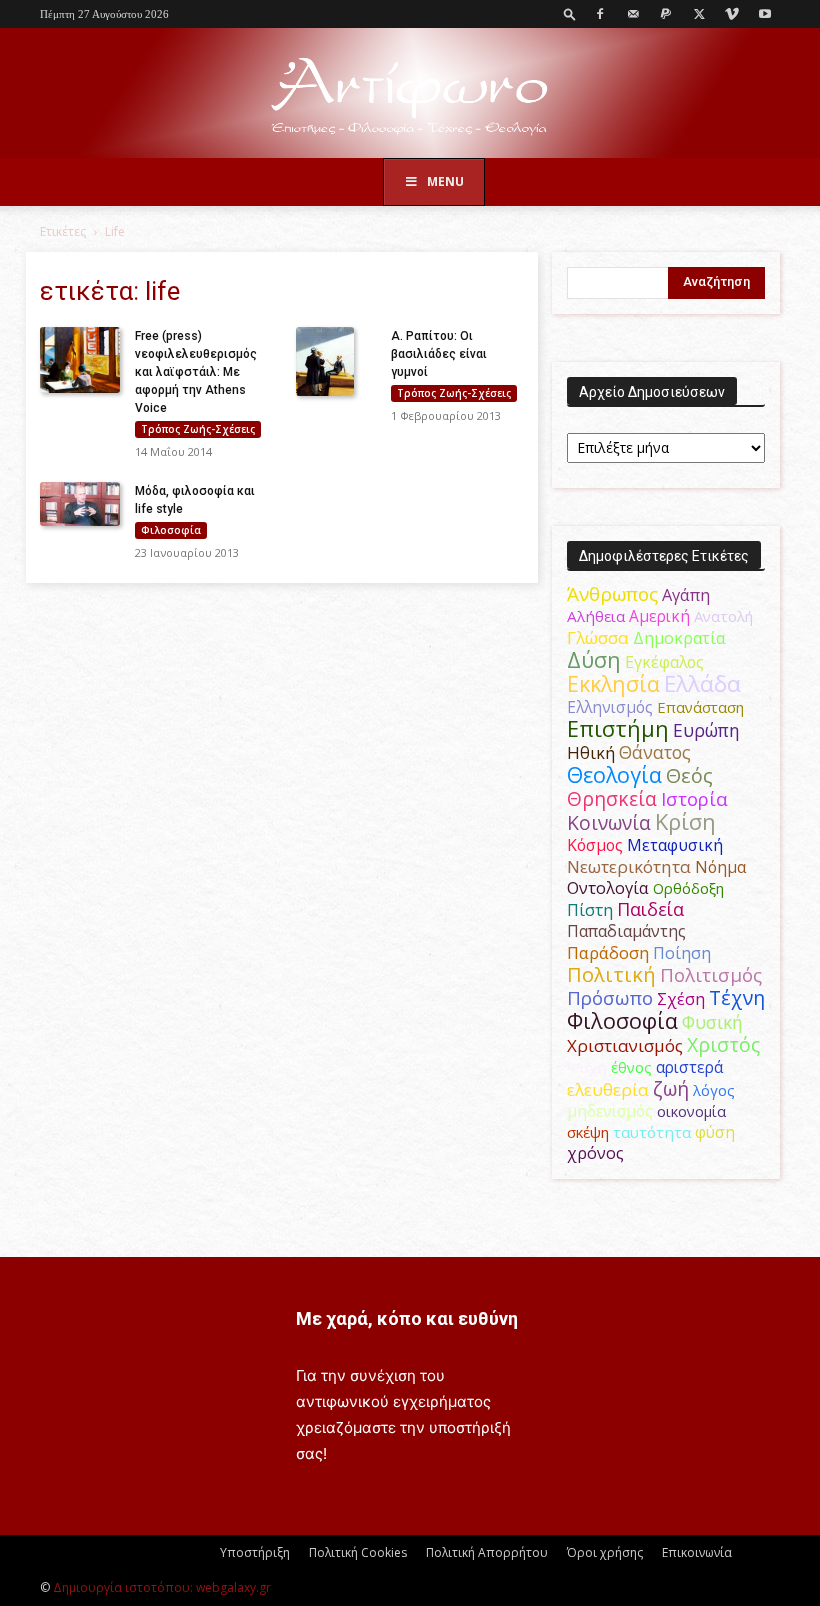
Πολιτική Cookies (358, 1552)
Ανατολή (723, 616)
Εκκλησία (613, 683)
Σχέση (681, 999)
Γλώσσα (598, 637)
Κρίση (685, 821)
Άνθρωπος (612, 594)
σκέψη (588, 1132)
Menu (445, 181)
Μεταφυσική (675, 845)
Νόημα (720, 867)
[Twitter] (699, 14)
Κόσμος (595, 845)
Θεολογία (614, 774)
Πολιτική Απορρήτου (487, 1552)
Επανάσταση (700, 707)
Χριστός (723, 1044)
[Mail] (633, 14)
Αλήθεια (596, 616)
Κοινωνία (609, 822)
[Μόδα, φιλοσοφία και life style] (80, 504)
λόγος (714, 1090)
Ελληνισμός (610, 707)
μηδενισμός (610, 1111)
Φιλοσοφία (171, 530)
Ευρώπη (706, 730)
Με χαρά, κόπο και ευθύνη (407, 1318)
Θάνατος (655, 752)
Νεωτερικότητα (629, 866)
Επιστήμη (618, 728)
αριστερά (689, 1067)
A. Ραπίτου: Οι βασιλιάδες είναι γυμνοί (439, 354)
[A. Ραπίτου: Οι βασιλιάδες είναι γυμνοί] (336, 362)
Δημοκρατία (679, 638)
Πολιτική (611, 974)
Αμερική (659, 616)
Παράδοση (608, 952)
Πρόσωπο (610, 998)
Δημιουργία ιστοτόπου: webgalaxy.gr (162, 1587)
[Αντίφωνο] (410, 94)
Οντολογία (608, 888)
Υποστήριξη (255, 1552)
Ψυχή (587, 1067)
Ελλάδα (702, 683)
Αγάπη (686, 595)
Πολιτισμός (711, 975)
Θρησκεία (612, 798)
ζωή (671, 1088)
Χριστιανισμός (625, 1045)
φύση (715, 1132)
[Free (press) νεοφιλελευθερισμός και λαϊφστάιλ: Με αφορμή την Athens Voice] (80, 360)
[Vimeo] (732, 14)
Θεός (689, 775)
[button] (570, 13)
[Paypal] (666, 14)
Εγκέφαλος (664, 662)
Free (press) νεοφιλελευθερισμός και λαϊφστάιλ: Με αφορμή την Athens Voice (196, 372)
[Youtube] (765, 14)
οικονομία (691, 1111)
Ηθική (591, 752)
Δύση (594, 659)
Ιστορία (694, 798)
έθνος (631, 1067)
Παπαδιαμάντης (626, 931)
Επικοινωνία (697, 1552)
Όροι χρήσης (605, 1552)
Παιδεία (650, 909)
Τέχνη (737, 997)
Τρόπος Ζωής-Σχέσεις (198, 429)
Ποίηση (682, 953)
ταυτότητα (652, 1132)
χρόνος (595, 1153)
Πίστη (590, 910)
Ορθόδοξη (688, 888)
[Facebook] (600, 14)
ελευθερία (608, 1089)
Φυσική (712, 1022)
